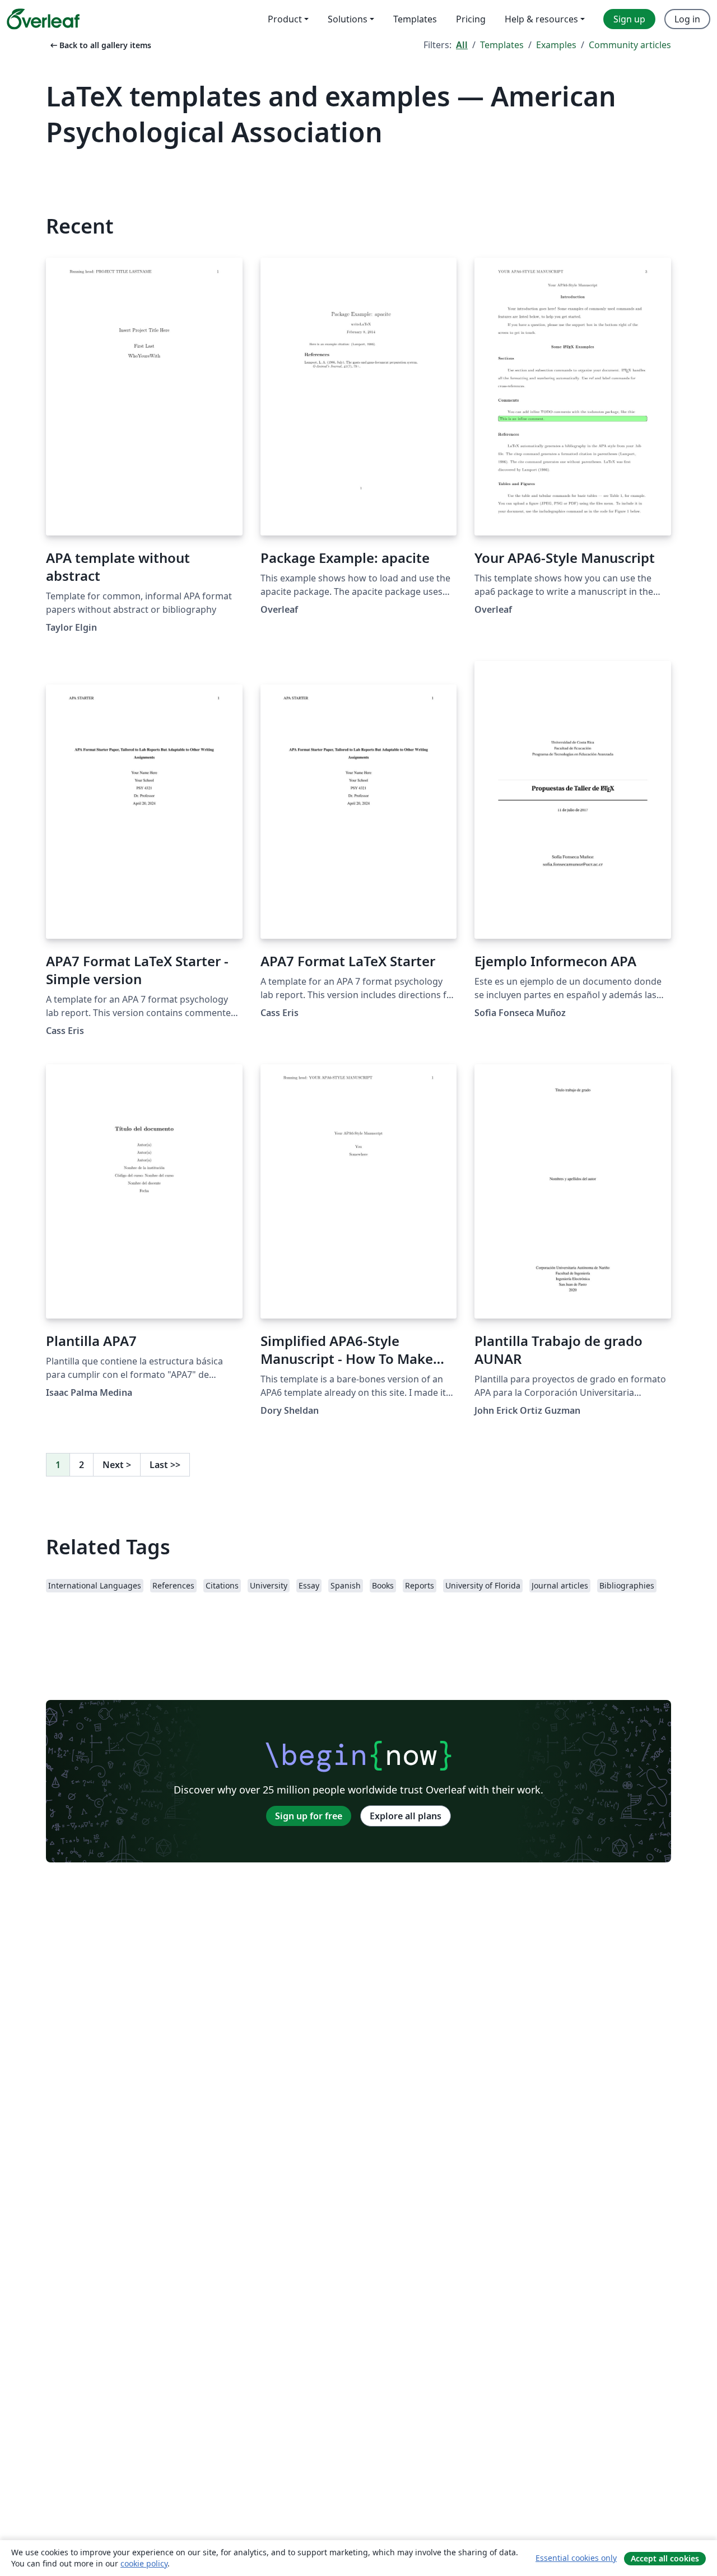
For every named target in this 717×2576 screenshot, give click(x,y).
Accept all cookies (665, 2558)
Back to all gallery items (100, 45)
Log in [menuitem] (687, 19)
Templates (502, 45)
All (462, 45)
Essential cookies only (576, 2558)
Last (165, 1465)
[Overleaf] (43, 19)
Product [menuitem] (285, 19)
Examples (556, 45)
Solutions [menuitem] (348, 19)
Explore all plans (406, 1816)
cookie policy (144, 2563)
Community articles (630, 45)
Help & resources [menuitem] (541, 19)
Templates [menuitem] (415, 19)
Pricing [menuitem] (471, 19)
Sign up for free (309, 1816)
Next (117, 1465)
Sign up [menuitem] (629, 19)
